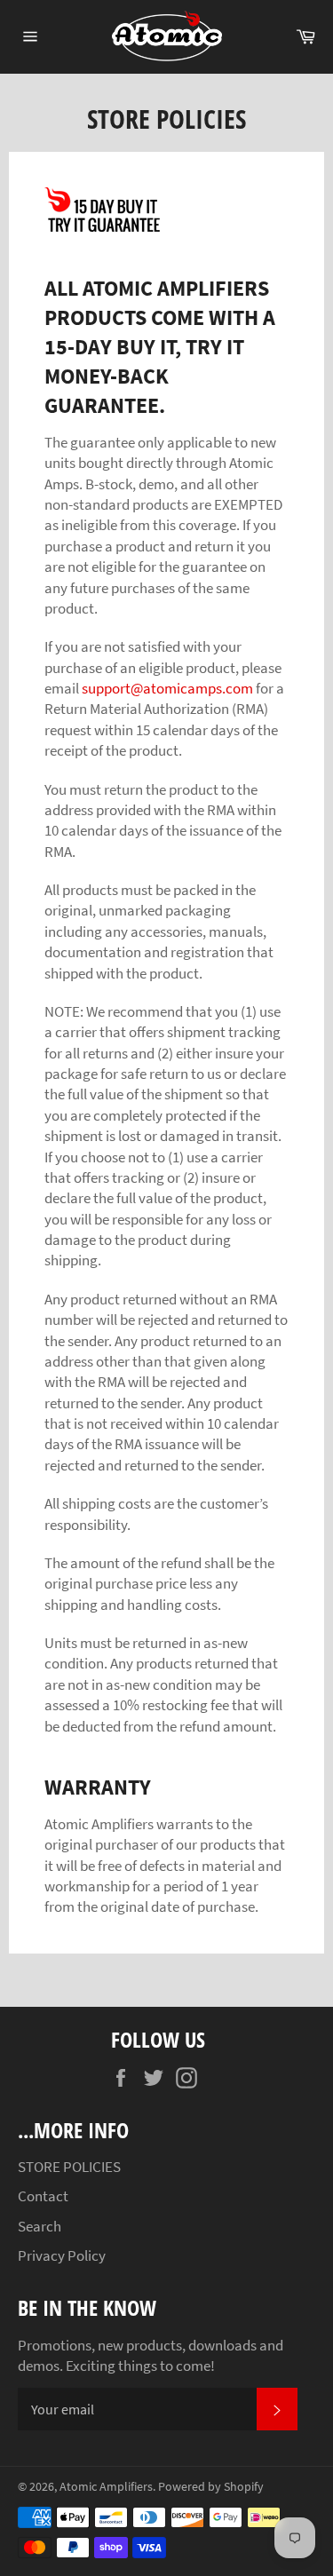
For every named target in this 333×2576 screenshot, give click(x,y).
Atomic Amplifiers (106, 2487)
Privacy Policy (62, 2255)
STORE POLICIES (69, 2167)
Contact (43, 2196)
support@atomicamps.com (167, 688)
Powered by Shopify (211, 2487)
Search (40, 2226)
